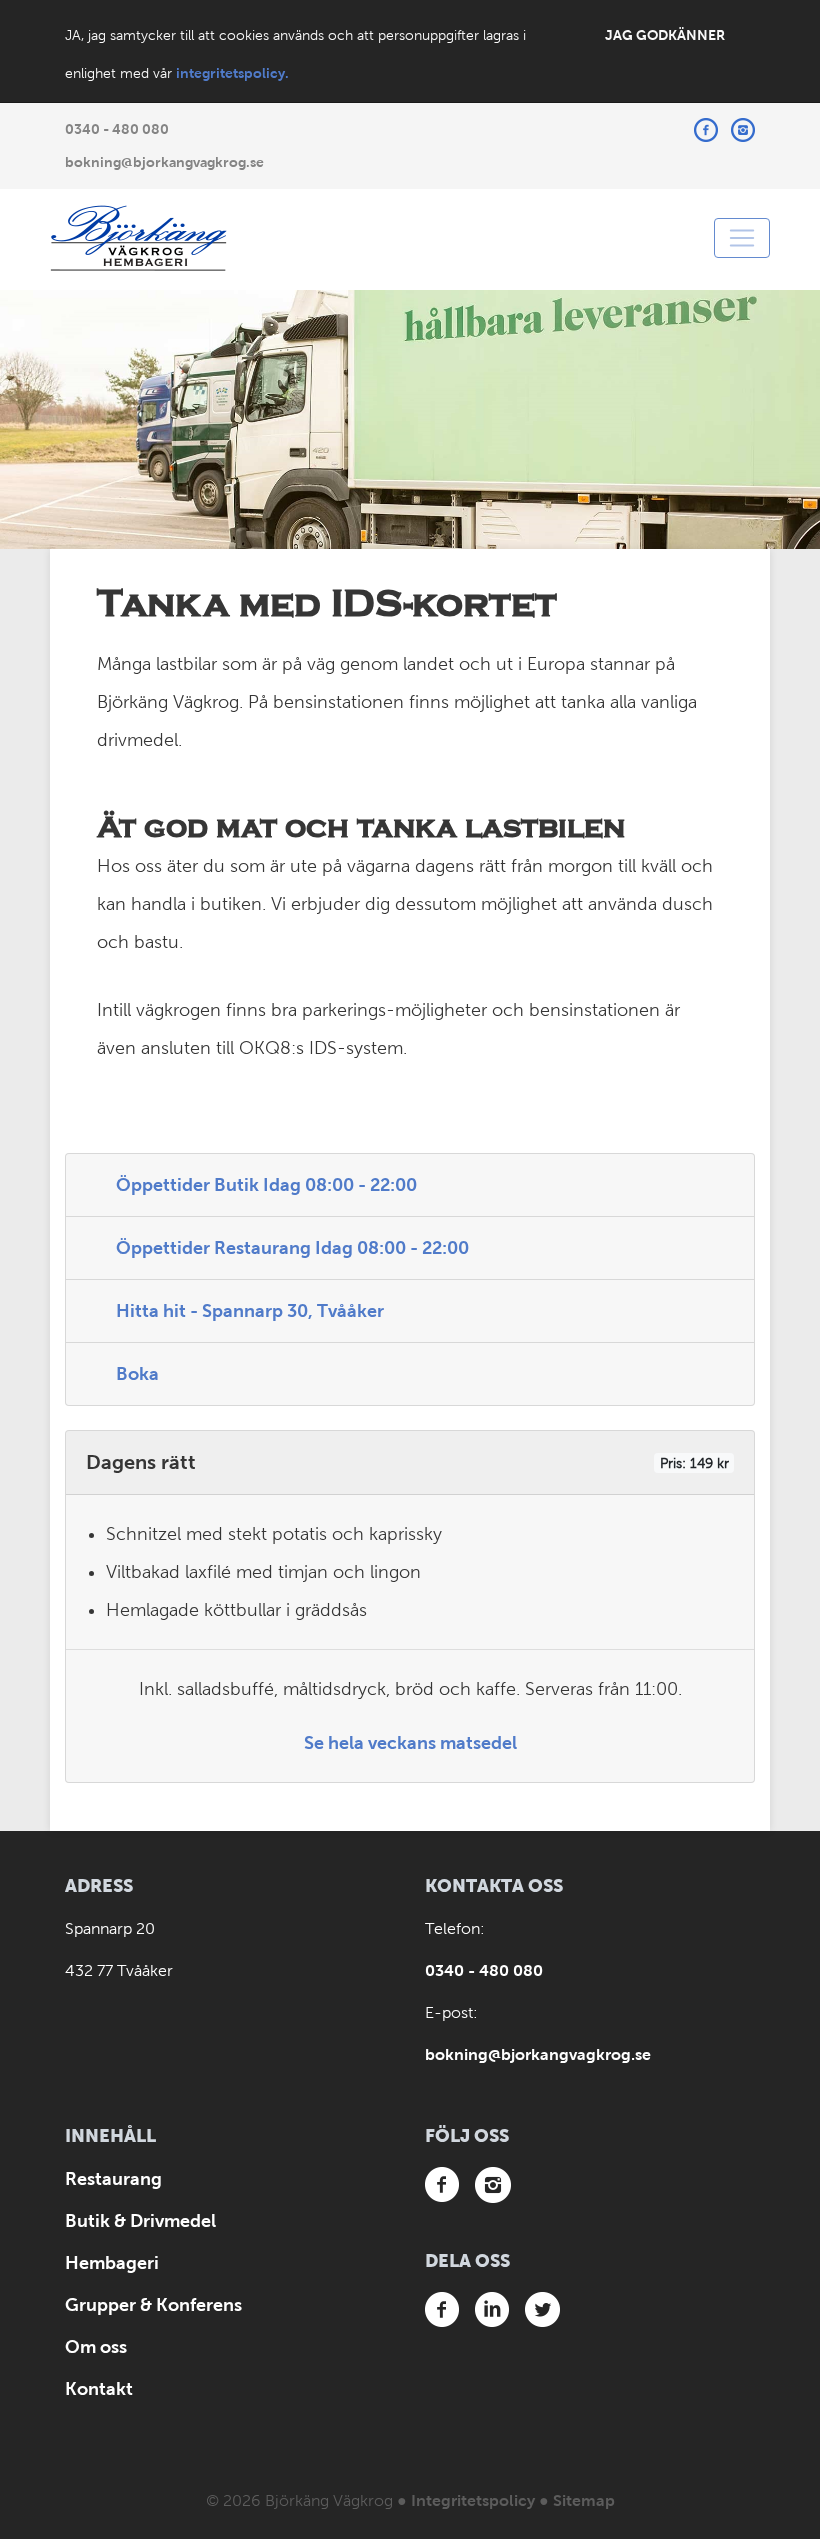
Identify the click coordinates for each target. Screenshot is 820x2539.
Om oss (96, 2347)
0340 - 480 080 (117, 129)
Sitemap (584, 2500)
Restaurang (113, 2179)
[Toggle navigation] (742, 238)
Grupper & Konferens (153, 2305)
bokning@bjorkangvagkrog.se (164, 162)
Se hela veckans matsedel (410, 1743)
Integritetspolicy (473, 2500)
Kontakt (99, 2389)
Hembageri (112, 2263)
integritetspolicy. (232, 73)
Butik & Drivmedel (140, 2221)
